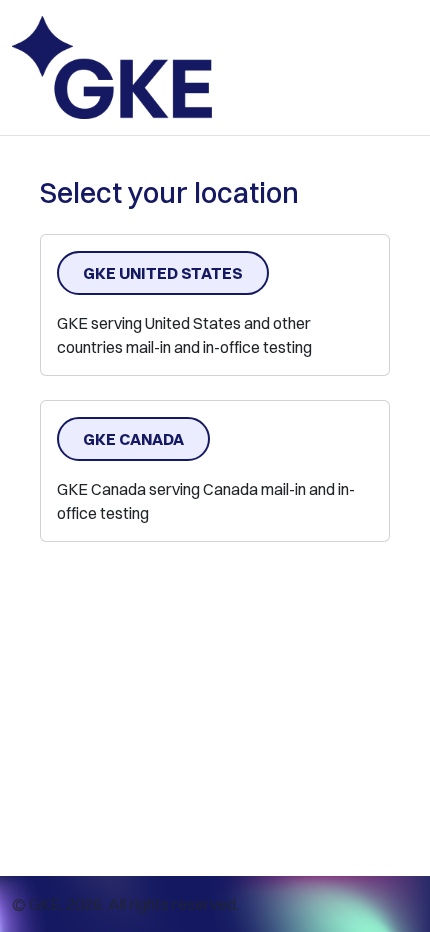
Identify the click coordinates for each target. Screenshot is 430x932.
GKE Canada (133, 439)
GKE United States (163, 273)
